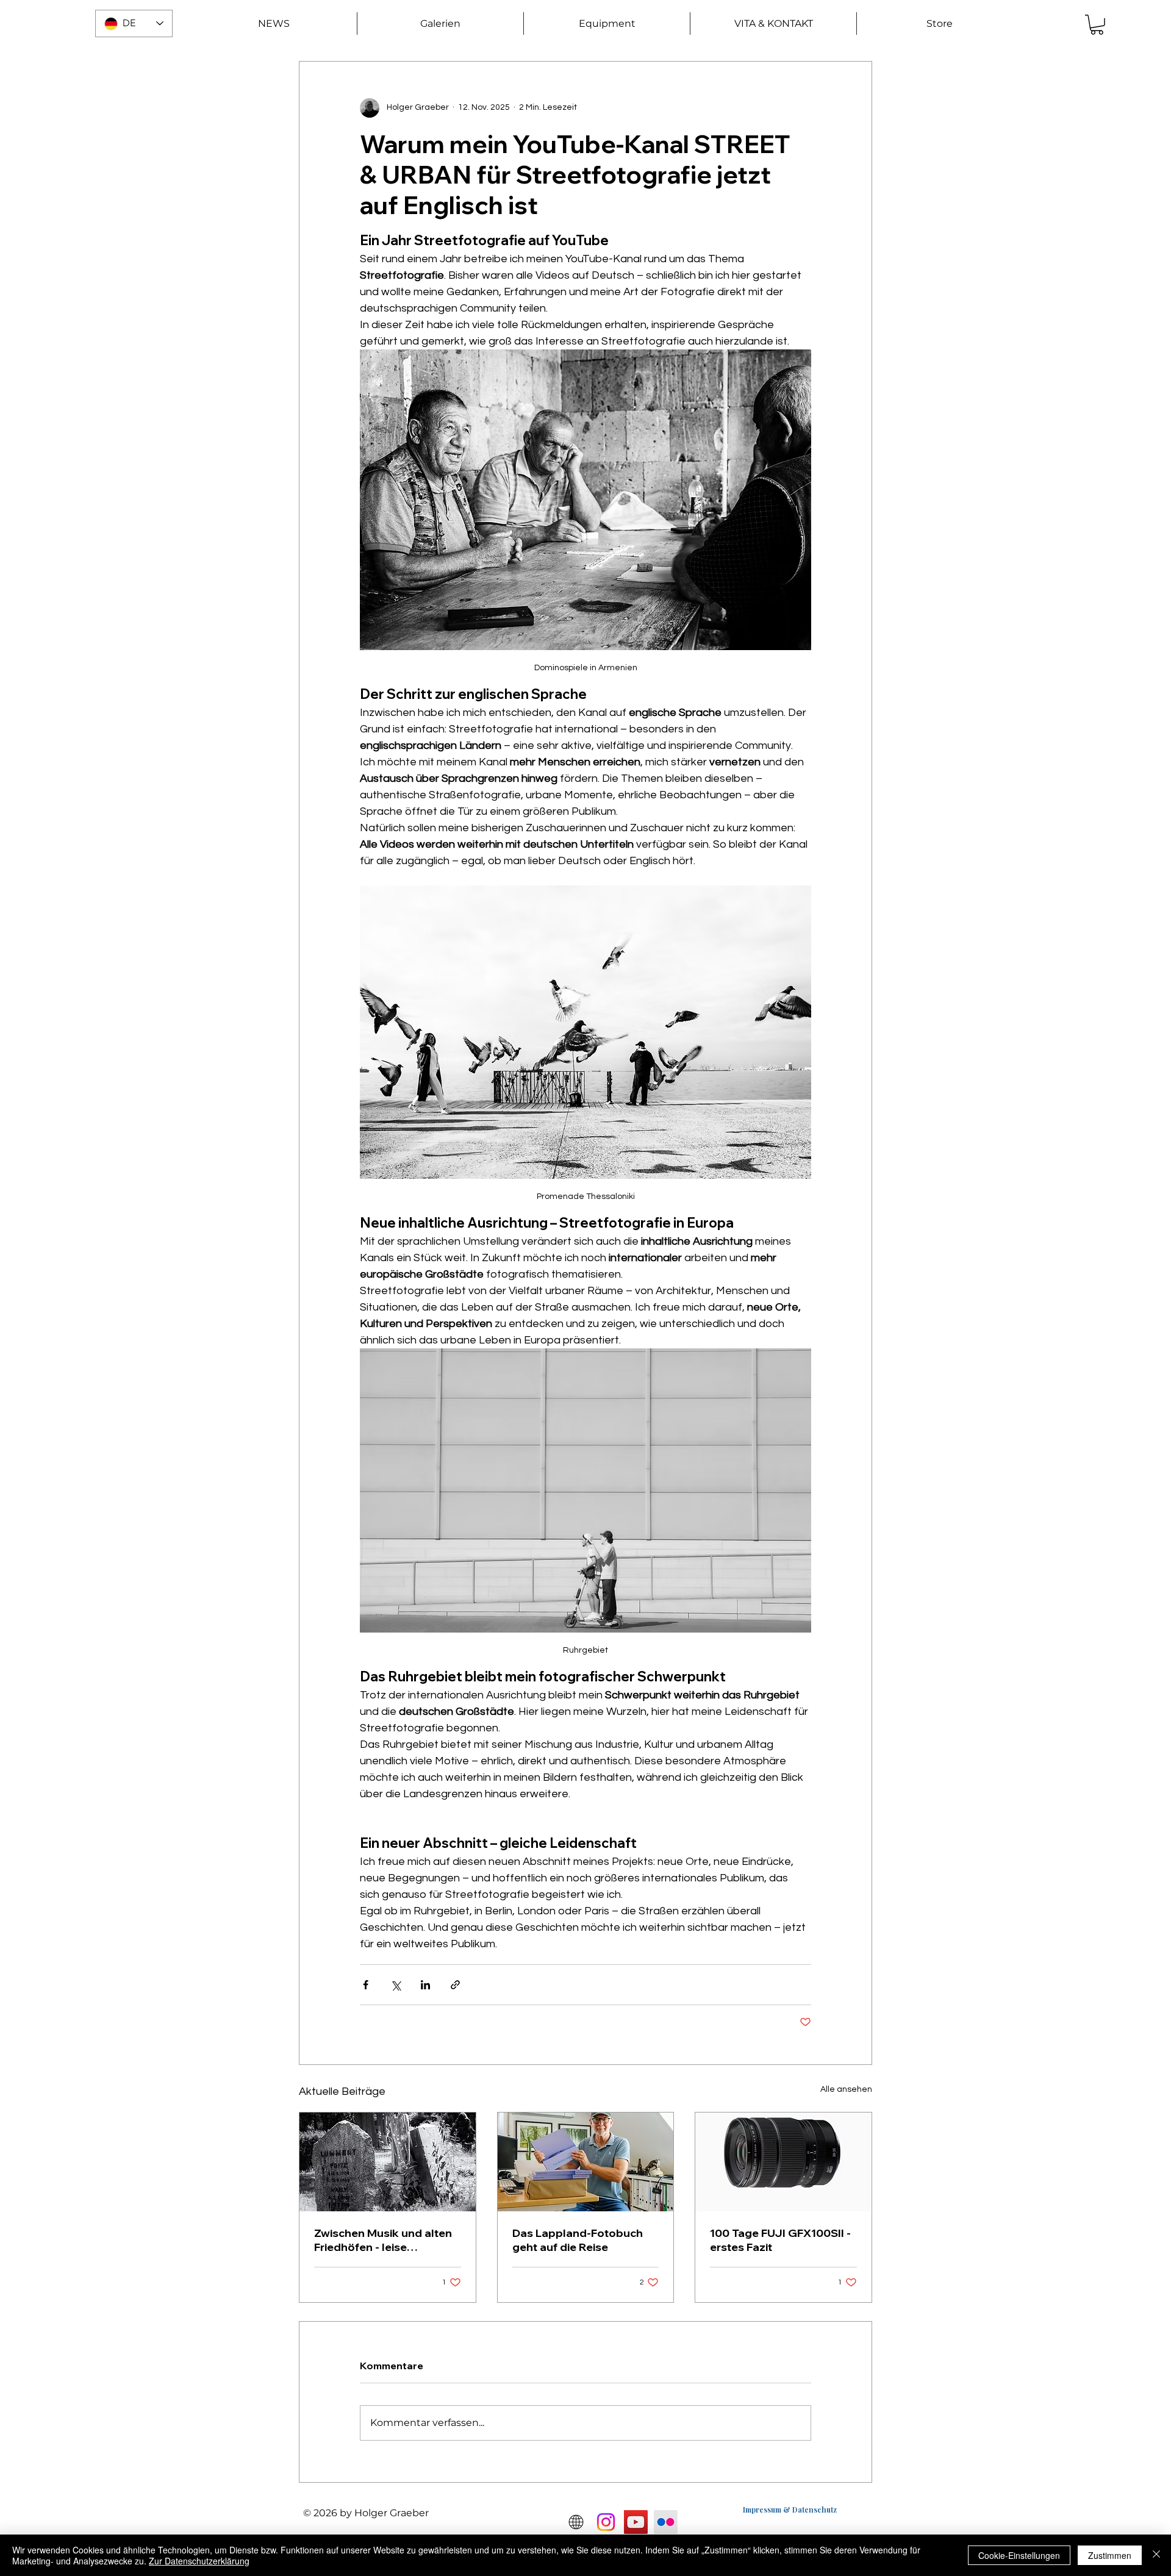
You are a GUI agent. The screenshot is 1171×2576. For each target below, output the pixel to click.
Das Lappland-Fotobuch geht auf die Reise (578, 2240)
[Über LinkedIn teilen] (425, 1985)
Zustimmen (1110, 2555)
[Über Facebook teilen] (366, 1985)
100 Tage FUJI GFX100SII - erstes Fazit (780, 2240)
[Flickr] (666, 2522)
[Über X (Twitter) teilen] (396, 1985)
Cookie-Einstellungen (1019, 2555)
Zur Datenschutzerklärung (199, 2561)
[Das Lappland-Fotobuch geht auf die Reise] (586, 2162)
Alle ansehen (846, 2089)
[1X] (576, 2522)
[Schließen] (1156, 2555)
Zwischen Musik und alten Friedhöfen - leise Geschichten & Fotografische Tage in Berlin (383, 2240)
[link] (1097, 25)
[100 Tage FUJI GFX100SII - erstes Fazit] (783, 2162)
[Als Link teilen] (455, 1985)
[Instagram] (606, 2522)
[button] (440, 23)
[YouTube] (636, 2522)
